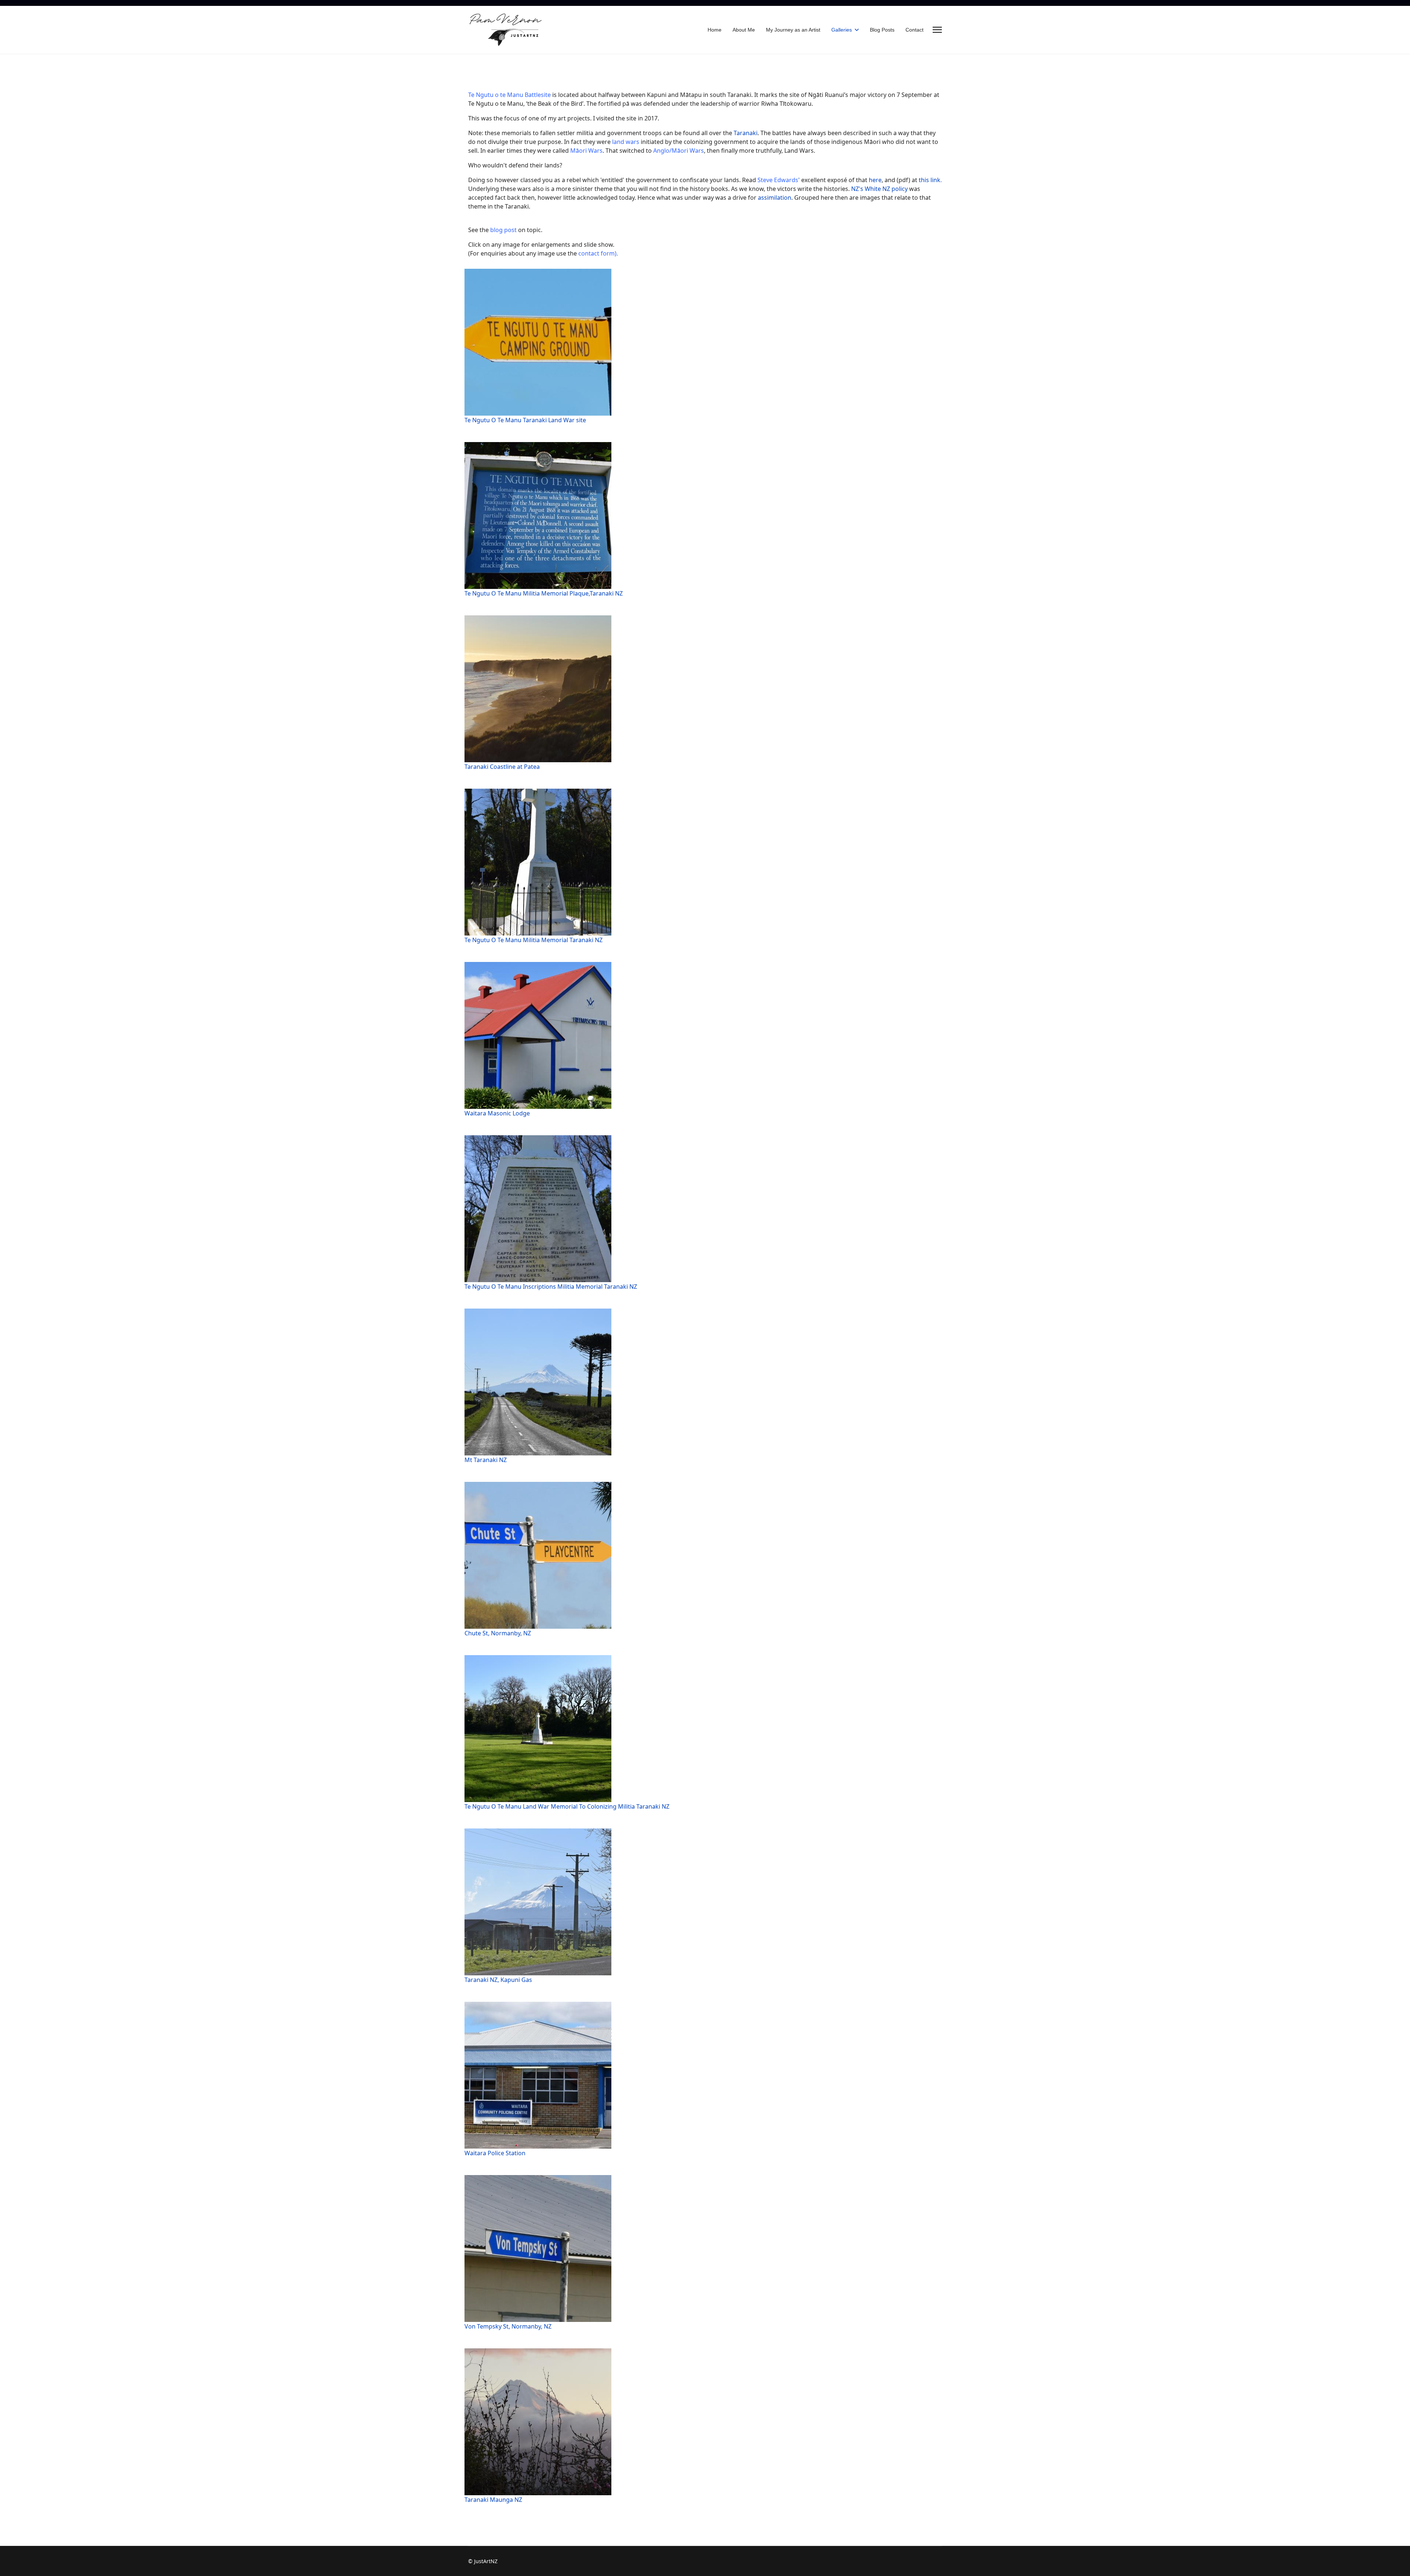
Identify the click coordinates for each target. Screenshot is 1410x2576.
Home (715, 30)
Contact (914, 30)
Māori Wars (586, 151)
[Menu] (937, 30)
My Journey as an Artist (793, 30)
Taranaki (746, 133)
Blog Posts (882, 30)
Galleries (842, 30)
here (874, 180)
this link (930, 180)
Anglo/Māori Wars (679, 151)
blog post (503, 230)
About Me (744, 30)
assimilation (774, 198)
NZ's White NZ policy (879, 189)
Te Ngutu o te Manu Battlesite (510, 95)
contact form (596, 253)
